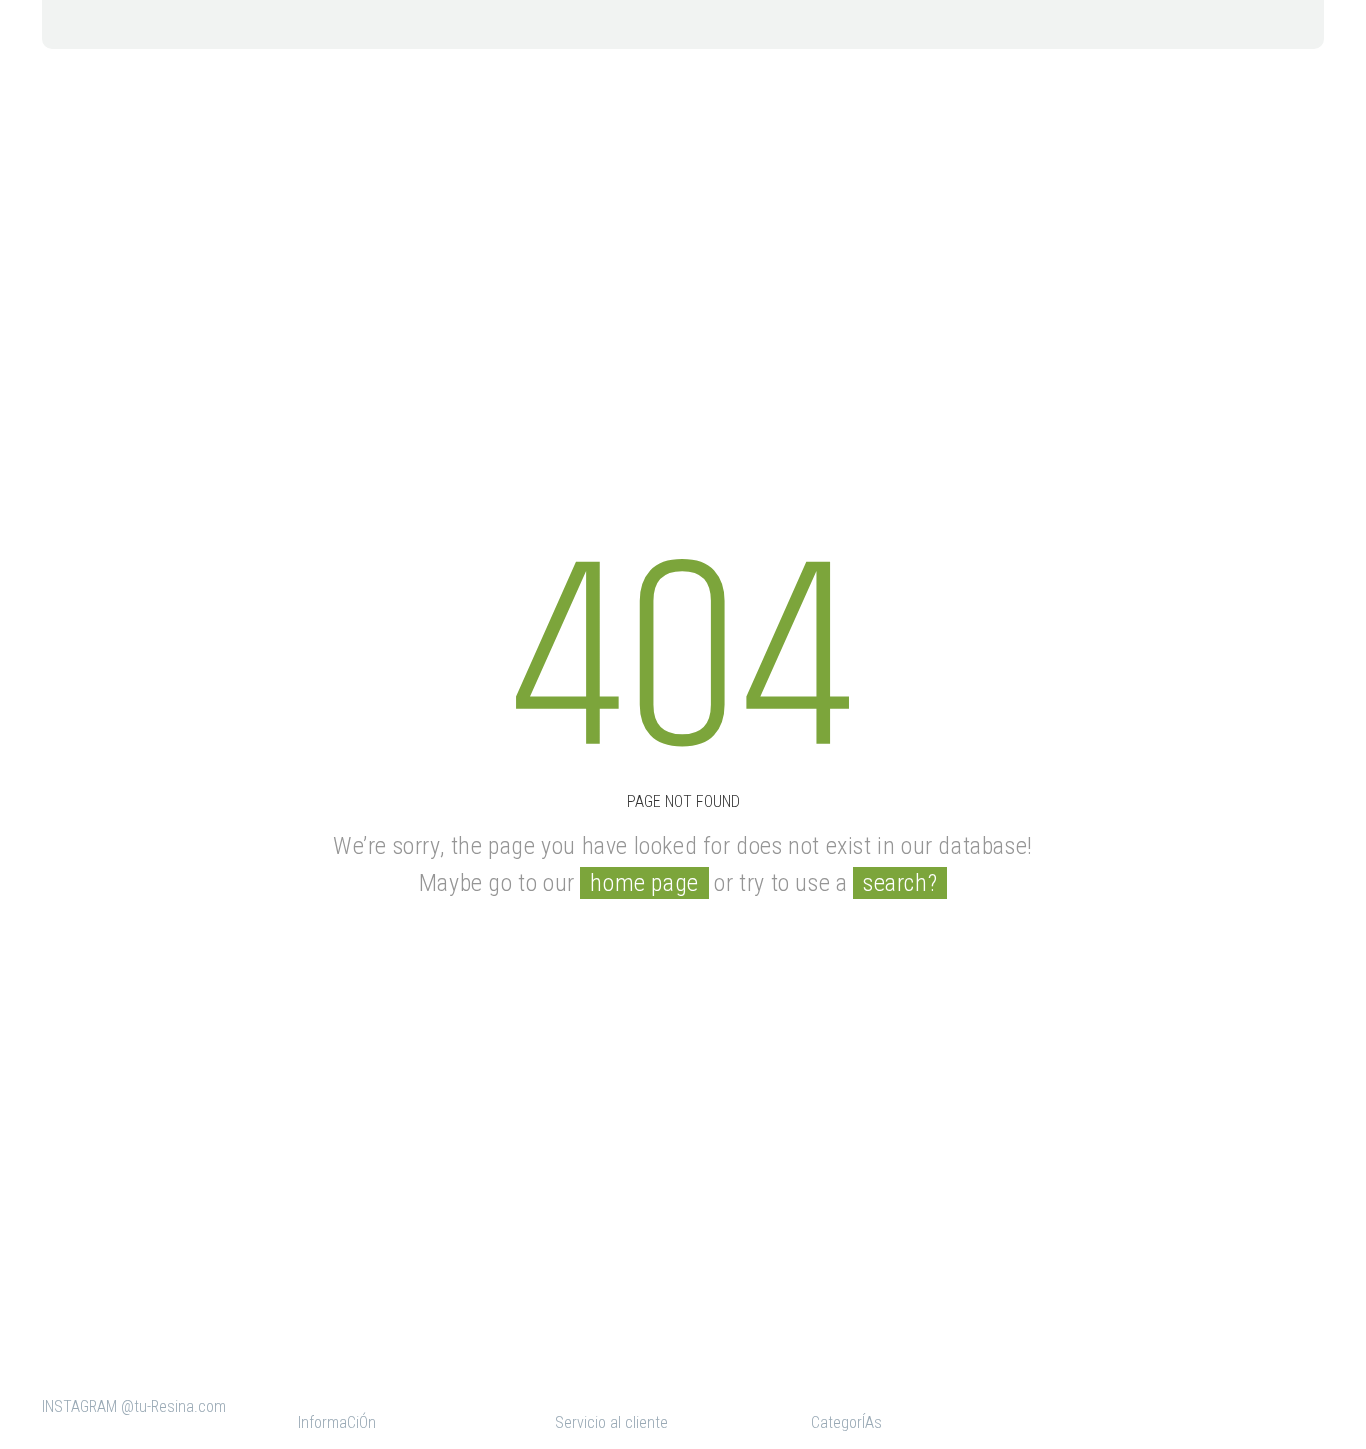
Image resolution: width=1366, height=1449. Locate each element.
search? (900, 883)
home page (644, 883)
